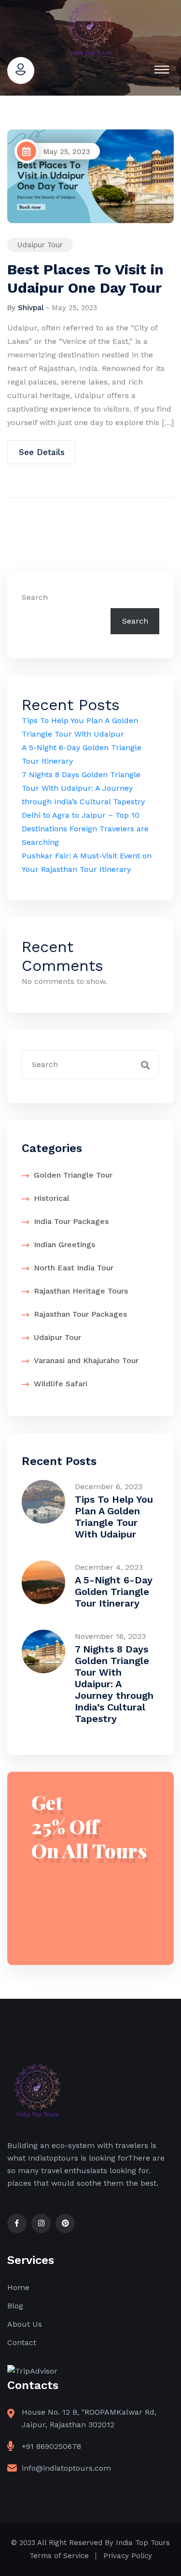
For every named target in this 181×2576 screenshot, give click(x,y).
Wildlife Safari (61, 1384)
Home (18, 2287)
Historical (52, 1198)
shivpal (31, 308)
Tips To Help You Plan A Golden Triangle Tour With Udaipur (114, 1517)
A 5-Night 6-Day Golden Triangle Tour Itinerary (114, 1592)
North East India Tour (74, 1268)
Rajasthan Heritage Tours (81, 1291)
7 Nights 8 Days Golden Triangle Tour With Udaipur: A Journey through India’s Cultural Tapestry (83, 788)
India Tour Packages (71, 1221)
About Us (25, 2324)
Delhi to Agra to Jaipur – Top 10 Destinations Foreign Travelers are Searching (85, 829)
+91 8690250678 (51, 2446)
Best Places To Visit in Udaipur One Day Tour (85, 278)
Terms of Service (59, 2556)
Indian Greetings (64, 1245)
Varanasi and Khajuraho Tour (86, 1360)
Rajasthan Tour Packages (80, 1314)
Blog (15, 2306)
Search (35, 597)
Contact (22, 2342)
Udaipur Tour (40, 245)
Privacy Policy (128, 2556)
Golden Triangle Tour (73, 1175)
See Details (42, 452)
